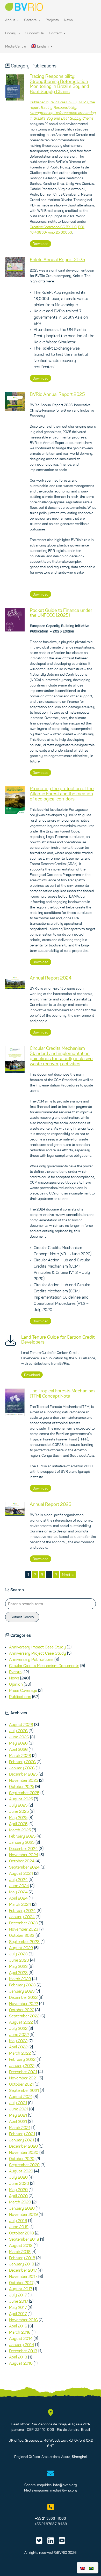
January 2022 (22, 2065)
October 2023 (22, 1935)
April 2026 (18, 1749)
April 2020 (18, 2196)
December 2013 (23, 2351)
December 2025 (23, 1774)
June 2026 (19, 1737)
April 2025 (18, 1824)
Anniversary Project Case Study (38, 1653)
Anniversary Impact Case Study (37, 1647)
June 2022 (19, 2034)
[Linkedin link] (51, 2542)
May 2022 (18, 2041)
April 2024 (18, 1898)
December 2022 (23, 1997)
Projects (52, 20)
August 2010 (21, 2363)
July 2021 (18, 2103)
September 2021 (24, 2090)
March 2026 (20, 1755)
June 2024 (19, 1886)
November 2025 (24, 1780)
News (68, 20)
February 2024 (22, 1910)
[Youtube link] (62, 2542)
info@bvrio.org (65, 2485)
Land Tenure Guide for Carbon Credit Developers (58, 1340)
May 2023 (18, 1966)
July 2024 (18, 1879)
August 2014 (21, 2338)
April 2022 (18, 2047)
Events (15, 1672)
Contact (56, 33)
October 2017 (21, 2282)
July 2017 (18, 2295)
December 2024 (23, 1848)
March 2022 (20, 2053)
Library (11, 33)
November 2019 (23, 2214)
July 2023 (18, 1954)
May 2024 (18, 1892)
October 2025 (22, 1786)
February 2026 (22, 1762)
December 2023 (23, 1923)
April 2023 (18, 1972)
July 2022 (18, 2028)
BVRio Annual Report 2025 (57, 394)
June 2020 (19, 2183)
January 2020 (22, 2208)
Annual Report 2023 (51, 1504)
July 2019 (18, 2220)
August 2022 (21, 2022)
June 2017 (19, 2301)
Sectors (31, 20)
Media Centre (16, 46)
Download (41, 244)
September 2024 (24, 1867)
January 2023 (22, 1991)
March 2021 (20, 2127)
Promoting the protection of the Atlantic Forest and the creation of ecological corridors (62, 794)
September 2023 (24, 1941)
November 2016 (23, 2320)
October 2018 (21, 2233)
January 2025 (22, 1842)
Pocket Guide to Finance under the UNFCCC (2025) (61, 613)
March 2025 (20, 1830)
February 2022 (22, 2059)
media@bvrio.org (64, 2490)
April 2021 (18, 2121)
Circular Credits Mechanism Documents (44, 1665)
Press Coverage (23, 1690)
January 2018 (22, 2264)
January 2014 (22, 2344)
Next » (68, 1575)
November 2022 (24, 2003)
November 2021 (23, 2078)
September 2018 (24, 2239)
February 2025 (22, 1836)
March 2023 (20, 1979)
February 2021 (22, 2134)
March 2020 (20, 2202)
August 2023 (21, 1948)
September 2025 (24, 1793)
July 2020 (18, 2177)
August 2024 (21, 1873)
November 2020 (24, 2152)
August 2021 (21, 2096)
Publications (20, 1696)
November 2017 (23, 2276)
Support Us (35, 33)
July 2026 (18, 1731)
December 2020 (23, 2146)
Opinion (16, 1684)
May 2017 (18, 2307)
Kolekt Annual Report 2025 (57, 260)
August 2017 (21, 2289)
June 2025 (19, 1811)
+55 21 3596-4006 (51, 2518)
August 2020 (21, 2171)
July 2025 (18, 1805)
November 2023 (24, 1929)
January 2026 (22, 1768)
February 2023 (22, 1985)
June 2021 (19, 2109)
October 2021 (21, 2084)
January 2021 (21, 2140)
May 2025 (18, 1817)
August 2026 (21, 1724)
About (10, 20)
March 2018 (20, 2251)
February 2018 (22, 2258)
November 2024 (24, 1855)
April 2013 (18, 2357)
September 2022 (24, 2016)
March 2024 (20, 1904)
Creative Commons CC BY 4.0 (53, 227)
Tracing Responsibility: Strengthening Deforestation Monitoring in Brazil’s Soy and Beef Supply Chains (59, 84)
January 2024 (22, 1917)
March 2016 (20, 2332)
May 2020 (18, 2189)
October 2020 (22, 2158)
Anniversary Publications (31, 1659)
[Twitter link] (39, 2542)
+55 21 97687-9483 (51, 2524)
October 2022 (22, 2010)
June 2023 (19, 1960)
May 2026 (18, 1743)
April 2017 (18, 2313)
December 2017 (23, 2270)
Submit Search (22, 1617)
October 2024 (22, 1861)
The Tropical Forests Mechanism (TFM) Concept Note (62, 1393)
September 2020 (24, 2165)
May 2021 (18, 2115)
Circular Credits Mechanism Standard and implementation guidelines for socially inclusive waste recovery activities (61, 1056)
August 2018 (21, 2245)
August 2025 (21, 1799)
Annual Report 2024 (51, 978)
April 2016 (18, 2326)
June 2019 (19, 2227)
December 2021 (23, 2072)
